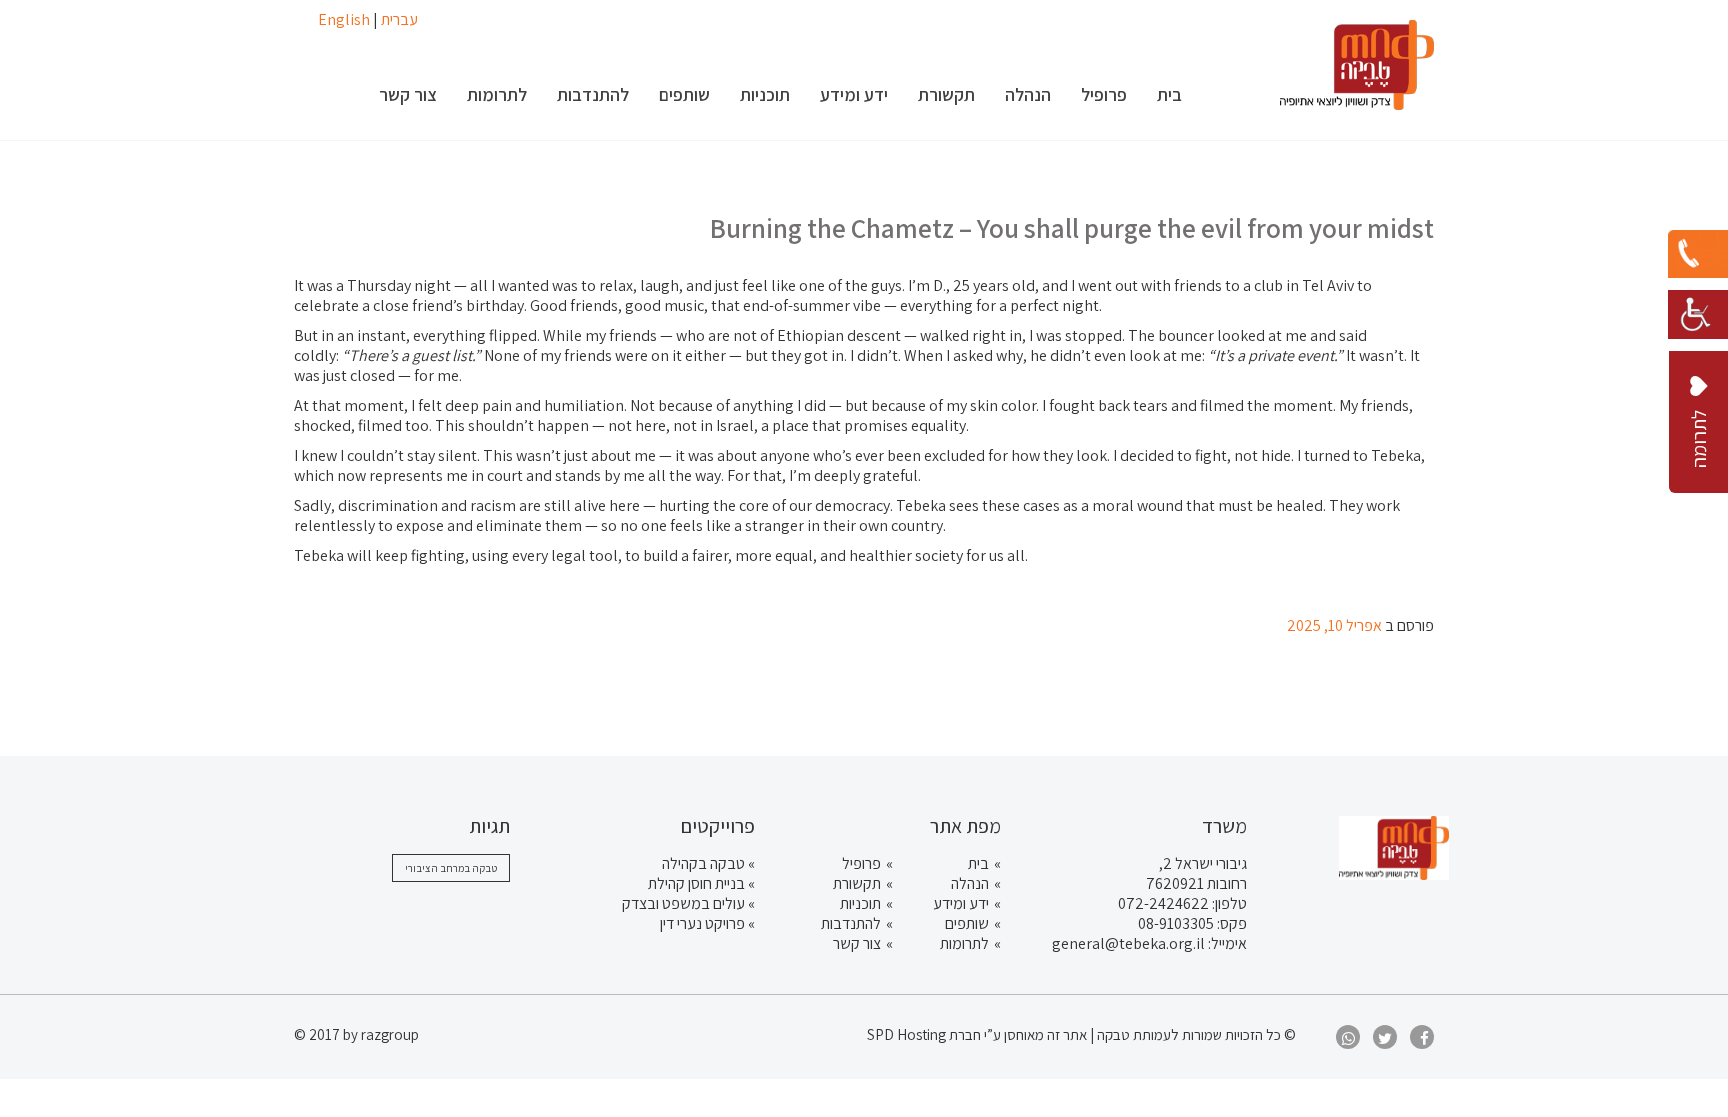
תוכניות (860, 903)
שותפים (967, 923)
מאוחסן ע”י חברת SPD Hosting (957, 1034)
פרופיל (861, 863)
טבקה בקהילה (703, 863)
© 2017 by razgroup (356, 1034)
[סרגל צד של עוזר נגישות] (1698, 310)
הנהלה (970, 883)
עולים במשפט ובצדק (683, 903)
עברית (399, 19)
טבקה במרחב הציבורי (451, 868)
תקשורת (857, 883)
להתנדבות (851, 923)
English (344, 19)
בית (978, 863)
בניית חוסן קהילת (696, 883)
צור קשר (857, 943)
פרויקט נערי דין (702, 923)
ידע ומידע (961, 903)
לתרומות (964, 943)
